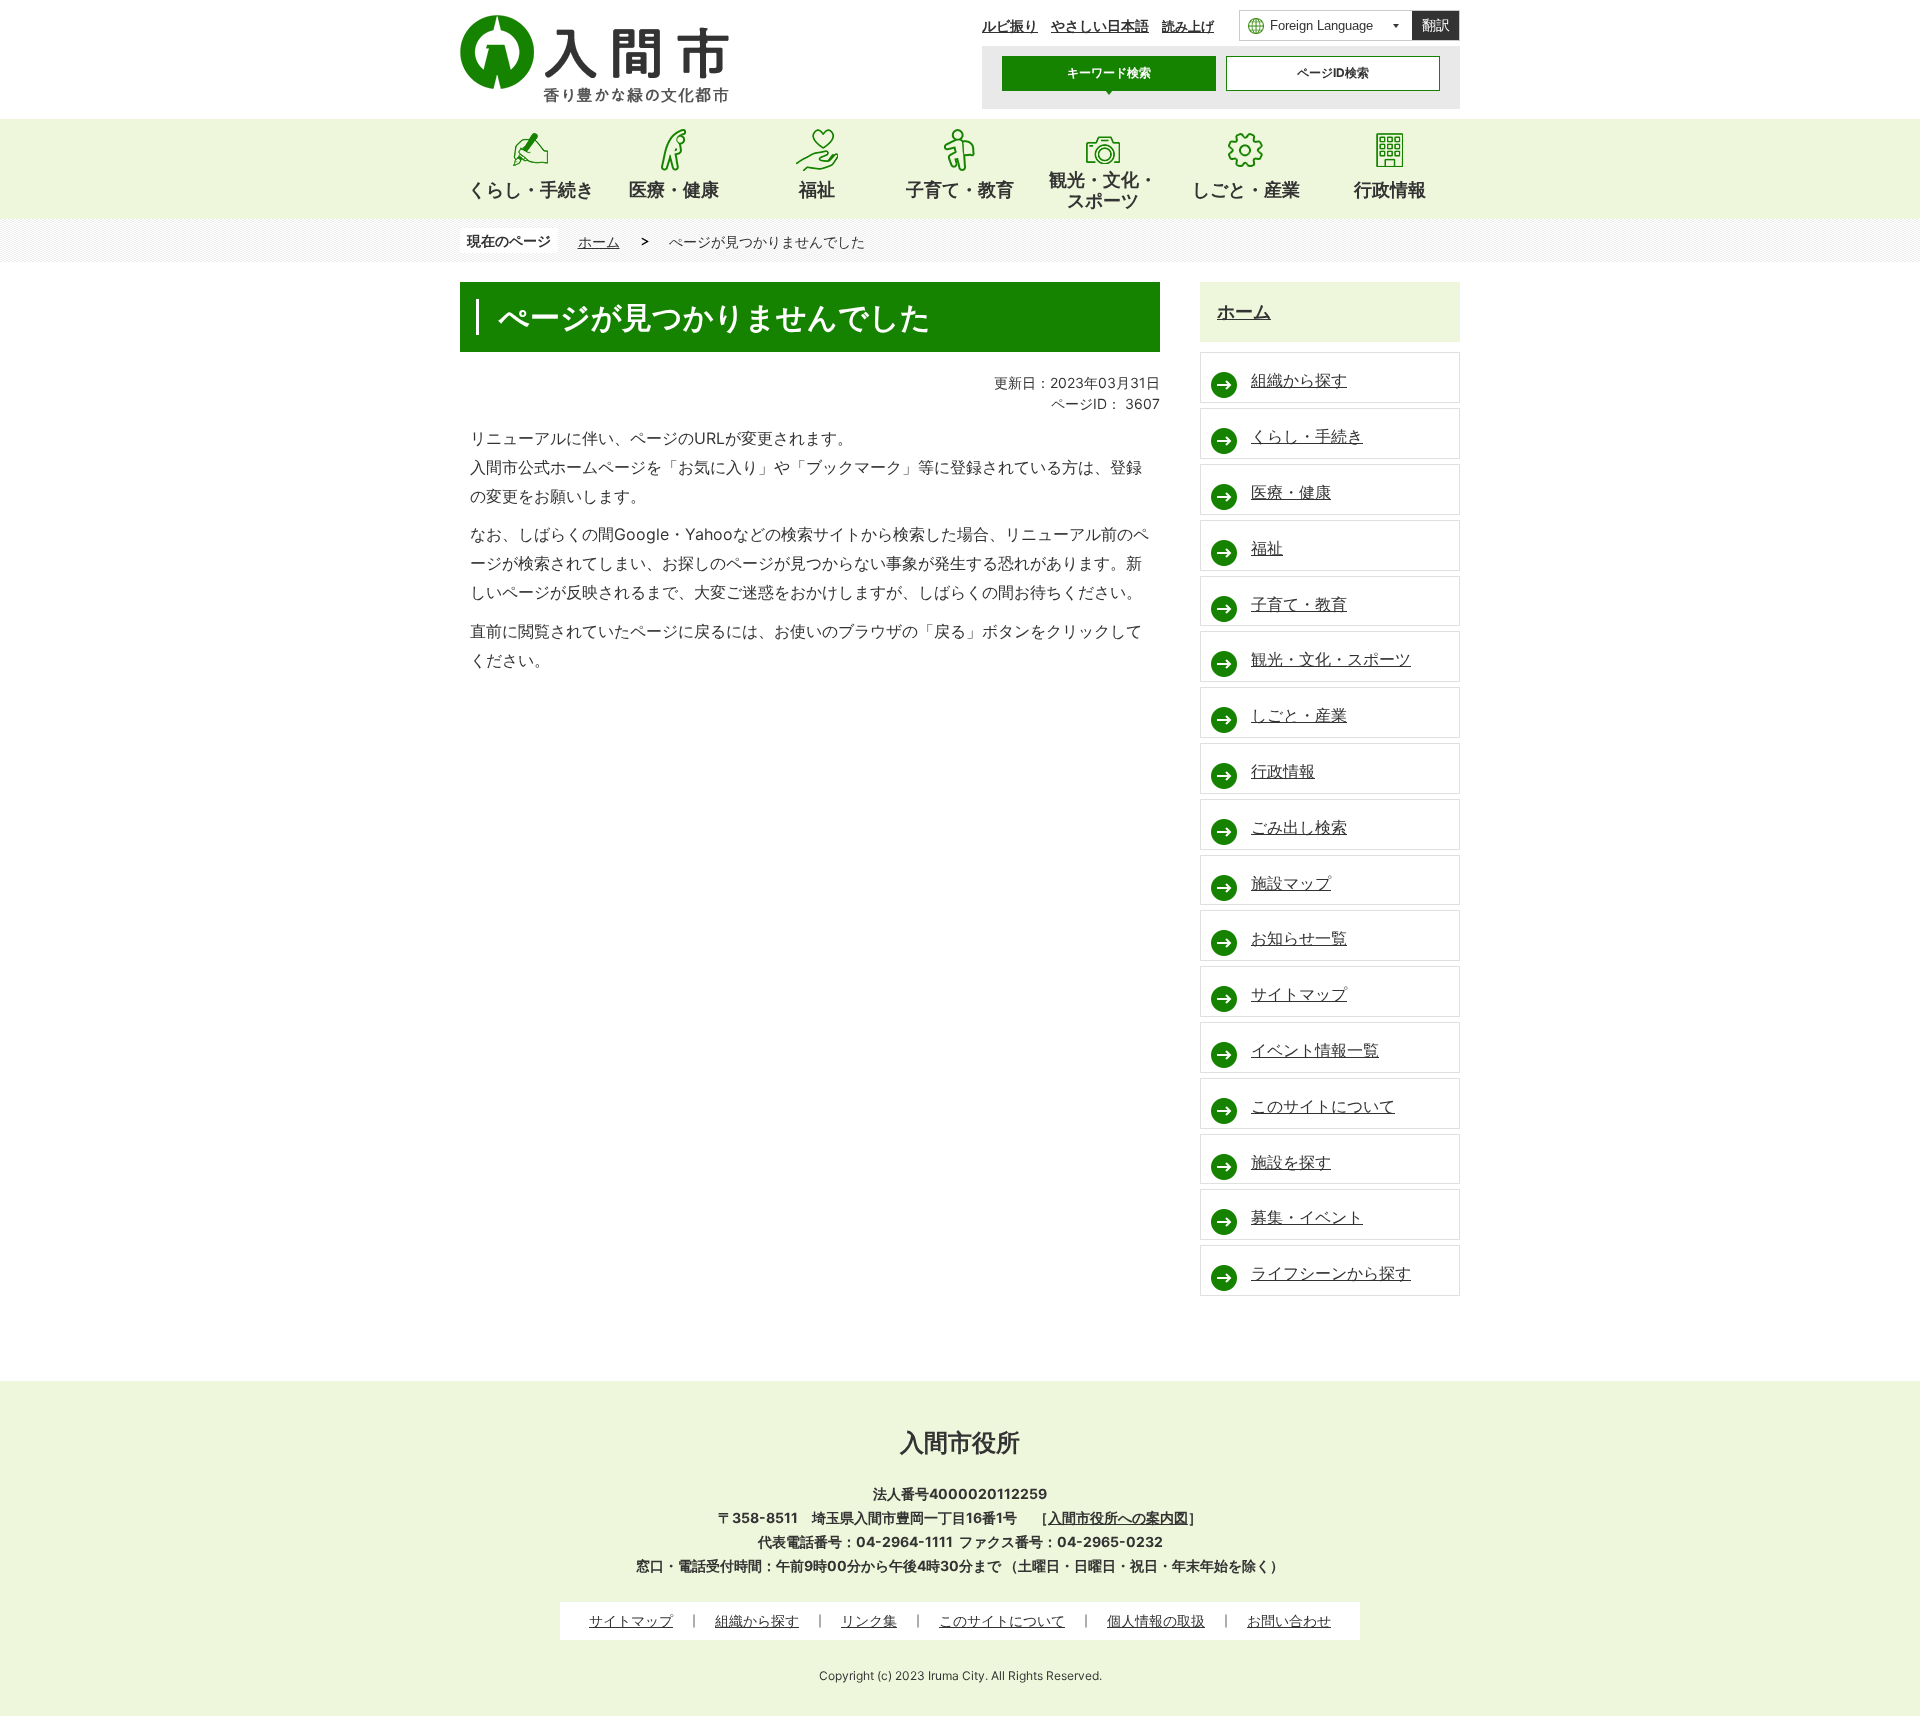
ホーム (599, 241)
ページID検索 (1333, 72)
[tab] (1109, 73)
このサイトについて (1002, 1620)
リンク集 (869, 1620)
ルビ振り (1010, 25)
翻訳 (1436, 25)
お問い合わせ (1289, 1620)
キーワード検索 (1109, 72)
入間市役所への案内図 (1118, 1517)
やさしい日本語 (1100, 25)
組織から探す (757, 1620)
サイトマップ (631, 1620)
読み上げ (1188, 26)
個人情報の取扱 (1156, 1620)
